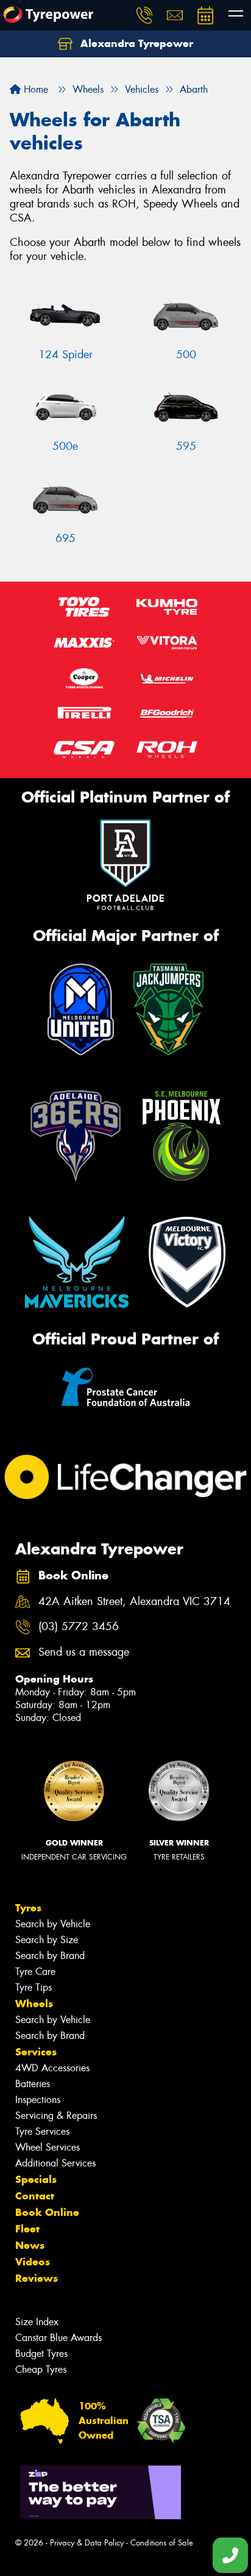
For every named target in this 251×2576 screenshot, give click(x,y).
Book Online (47, 2212)
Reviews (37, 2278)
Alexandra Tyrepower (135, 43)
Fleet (27, 2229)
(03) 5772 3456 (79, 1627)
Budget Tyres (41, 2354)
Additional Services (55, 2163)
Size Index (37, 2322)
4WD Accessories (52, 2068)
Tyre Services (42, 2131)
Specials (36, 2179)
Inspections (38, 2100)
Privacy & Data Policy (87, 2543)
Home (34, 89)
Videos (33, 2262)
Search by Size (47, 1940)
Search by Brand (50, 1956)
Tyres (28, 1908)
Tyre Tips (34, 1987)
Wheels (34, 2004)
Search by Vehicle (53, 1924)
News (30, 2245)
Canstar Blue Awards (58, 2338)
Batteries (33, 2084)
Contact (35, 2196)
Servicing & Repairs (56, 2116)
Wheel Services (48, 2147)
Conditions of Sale (162, 2543)
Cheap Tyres (41, 2369)
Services (36, 2052)
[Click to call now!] (144, 15)
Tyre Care (35, 1972)
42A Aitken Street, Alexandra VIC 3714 (134, 1602)
